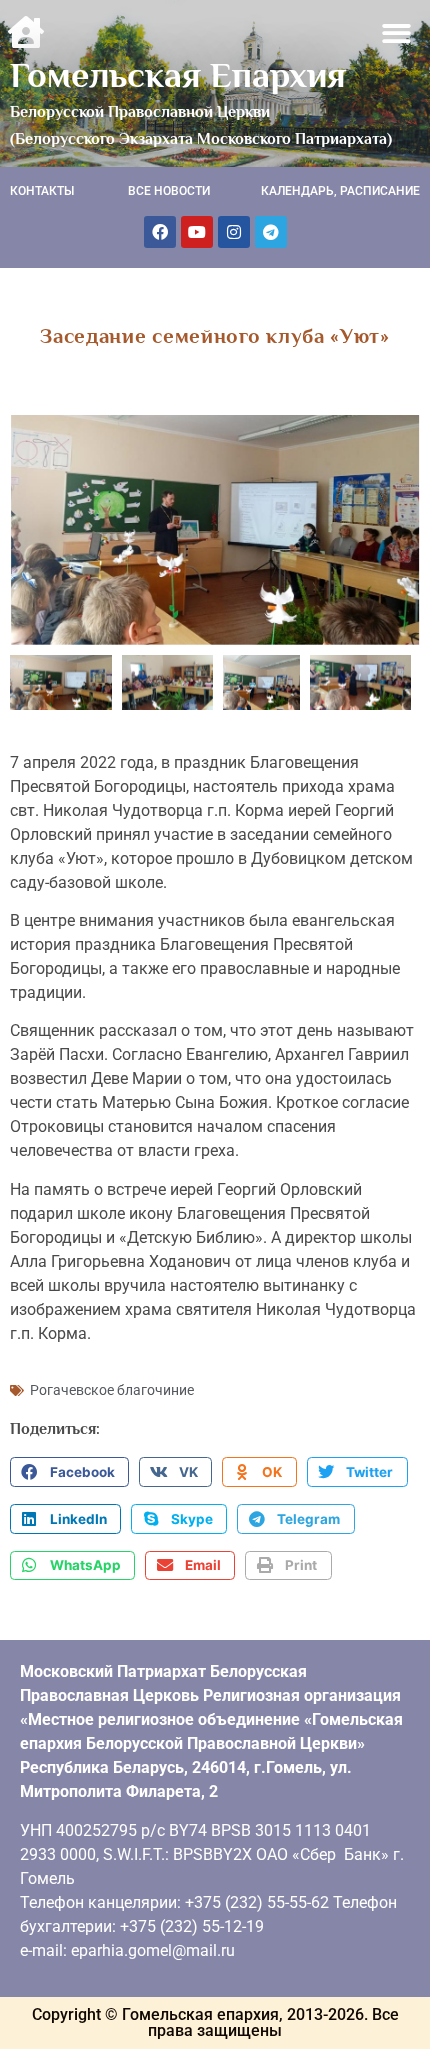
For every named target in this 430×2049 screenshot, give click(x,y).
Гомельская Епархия (178, 75)
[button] (397, 33)
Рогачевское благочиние (112, 1390)
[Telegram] (271, 232)
